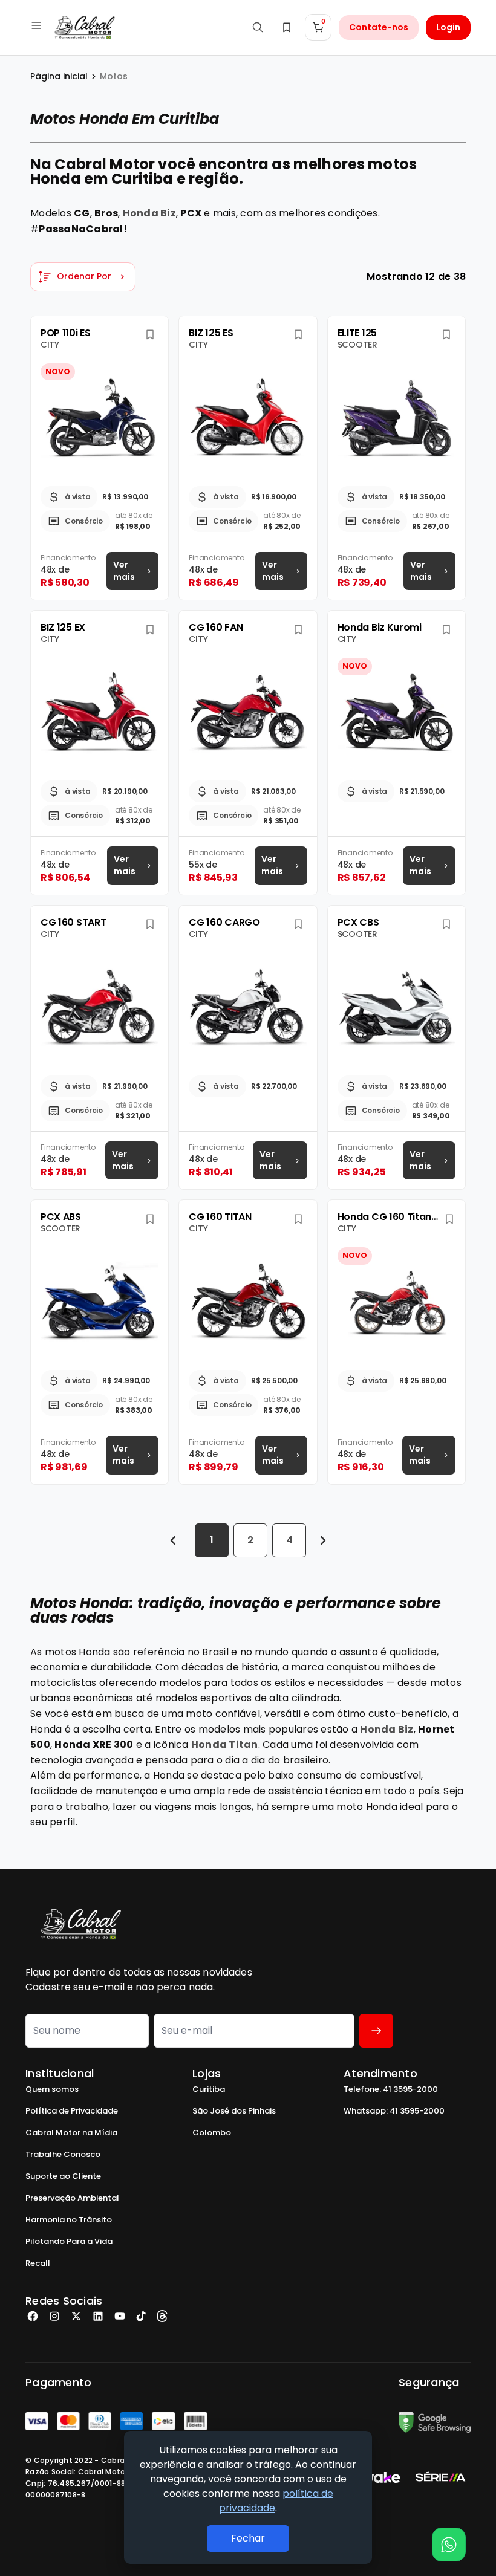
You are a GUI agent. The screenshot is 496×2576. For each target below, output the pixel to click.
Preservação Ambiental (72, 2198)
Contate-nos (379, 27)
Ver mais (124, 571)
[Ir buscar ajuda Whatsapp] (449, 2545)
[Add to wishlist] (150, 335)
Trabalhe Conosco (63, 2154)
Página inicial (59, 76)
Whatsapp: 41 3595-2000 (394, 2111)
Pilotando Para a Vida (69, 2241)
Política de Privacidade (72, 2111)
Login (448, 27)
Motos (114, 76)
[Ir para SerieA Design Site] (440, 2477)
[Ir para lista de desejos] (287, 27)
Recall (38, 2263)
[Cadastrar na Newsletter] (376, 2031)
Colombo (212, 2133)
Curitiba (209, 2089)
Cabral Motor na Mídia (71, 2133)
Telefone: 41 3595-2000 (391, 2089)
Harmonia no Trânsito (69, 2220)
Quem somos (52, 2089)
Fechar (248, 2538)
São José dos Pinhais (234, 2111)
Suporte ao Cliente (63, 2176)
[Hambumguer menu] (36, 25)
